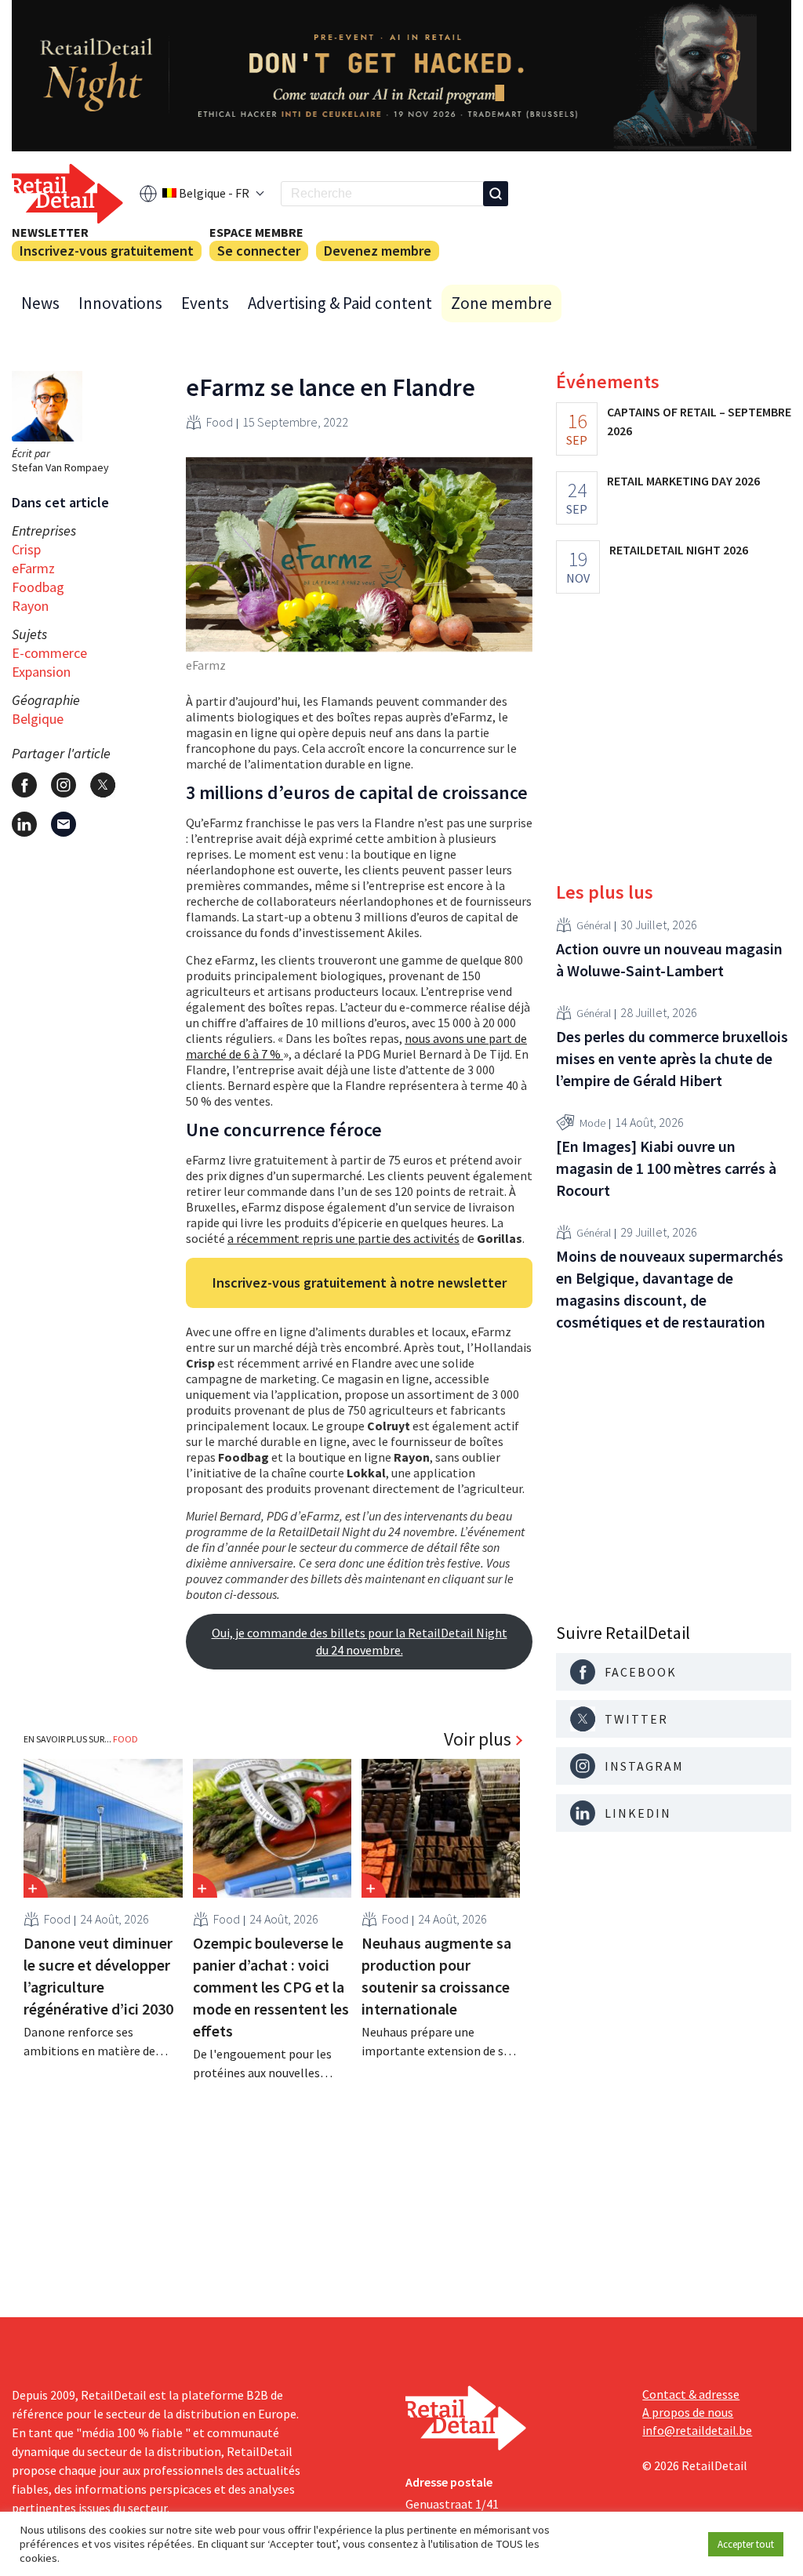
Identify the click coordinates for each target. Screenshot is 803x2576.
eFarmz (33, 568)
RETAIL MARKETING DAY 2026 (683, 481)
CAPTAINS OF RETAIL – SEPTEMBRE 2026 (699, 421)
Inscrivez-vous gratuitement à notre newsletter (360, 1283)
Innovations (120, 303)
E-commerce (49, 653)
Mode (592, 1123)
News (40, 303)
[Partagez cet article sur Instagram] (64, 785)
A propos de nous (688, 2412)
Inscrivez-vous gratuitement (107, 251)
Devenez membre (378, 251)
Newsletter (50, 232)
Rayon (30, 606)
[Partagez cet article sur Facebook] (24, 785)
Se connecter (259, 251)
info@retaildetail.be (697, 2430)
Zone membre (501, 303)
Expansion (41, 672)
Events (205, 303)
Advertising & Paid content (340, 303)
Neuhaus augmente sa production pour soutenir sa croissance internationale (436, 1976)
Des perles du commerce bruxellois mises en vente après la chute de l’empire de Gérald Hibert (672, 1058)
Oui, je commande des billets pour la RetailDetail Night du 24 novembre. (360, 1642)
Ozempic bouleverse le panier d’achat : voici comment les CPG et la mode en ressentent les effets (271, 1987)
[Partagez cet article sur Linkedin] (24, 824)
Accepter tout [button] (746, 2544)
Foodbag (38, 587)
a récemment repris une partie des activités (343, 1238)
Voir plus (478, 1739)
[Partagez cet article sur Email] (64, 824)
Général (594, 925)
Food (220, 422)
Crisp (26, 549)
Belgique (38, 719)
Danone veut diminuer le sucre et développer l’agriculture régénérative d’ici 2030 (98, 1976)
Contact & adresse (691, 2394)
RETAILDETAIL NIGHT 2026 (679, 550)
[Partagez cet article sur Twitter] (103, 785)
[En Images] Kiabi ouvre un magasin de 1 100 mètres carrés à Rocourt (666, 1168)
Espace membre (256, 232)
